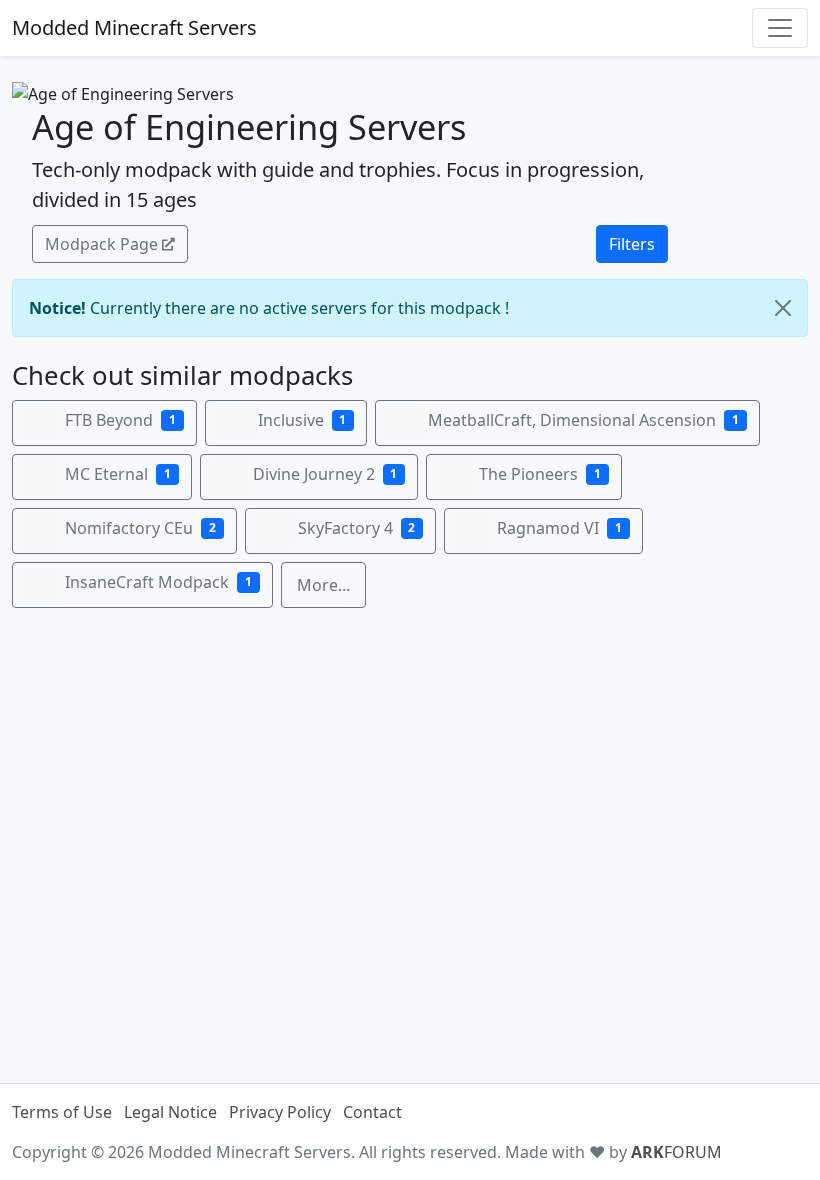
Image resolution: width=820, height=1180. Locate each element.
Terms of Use (62, 1112)
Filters (632, 244)
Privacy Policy (280, 1112)
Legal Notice (170, 1112)
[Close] (783, 308)
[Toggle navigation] (780, 28)
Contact (372, 1112)
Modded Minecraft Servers (134, 27)
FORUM (676, 1152)
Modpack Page (101, 244)
